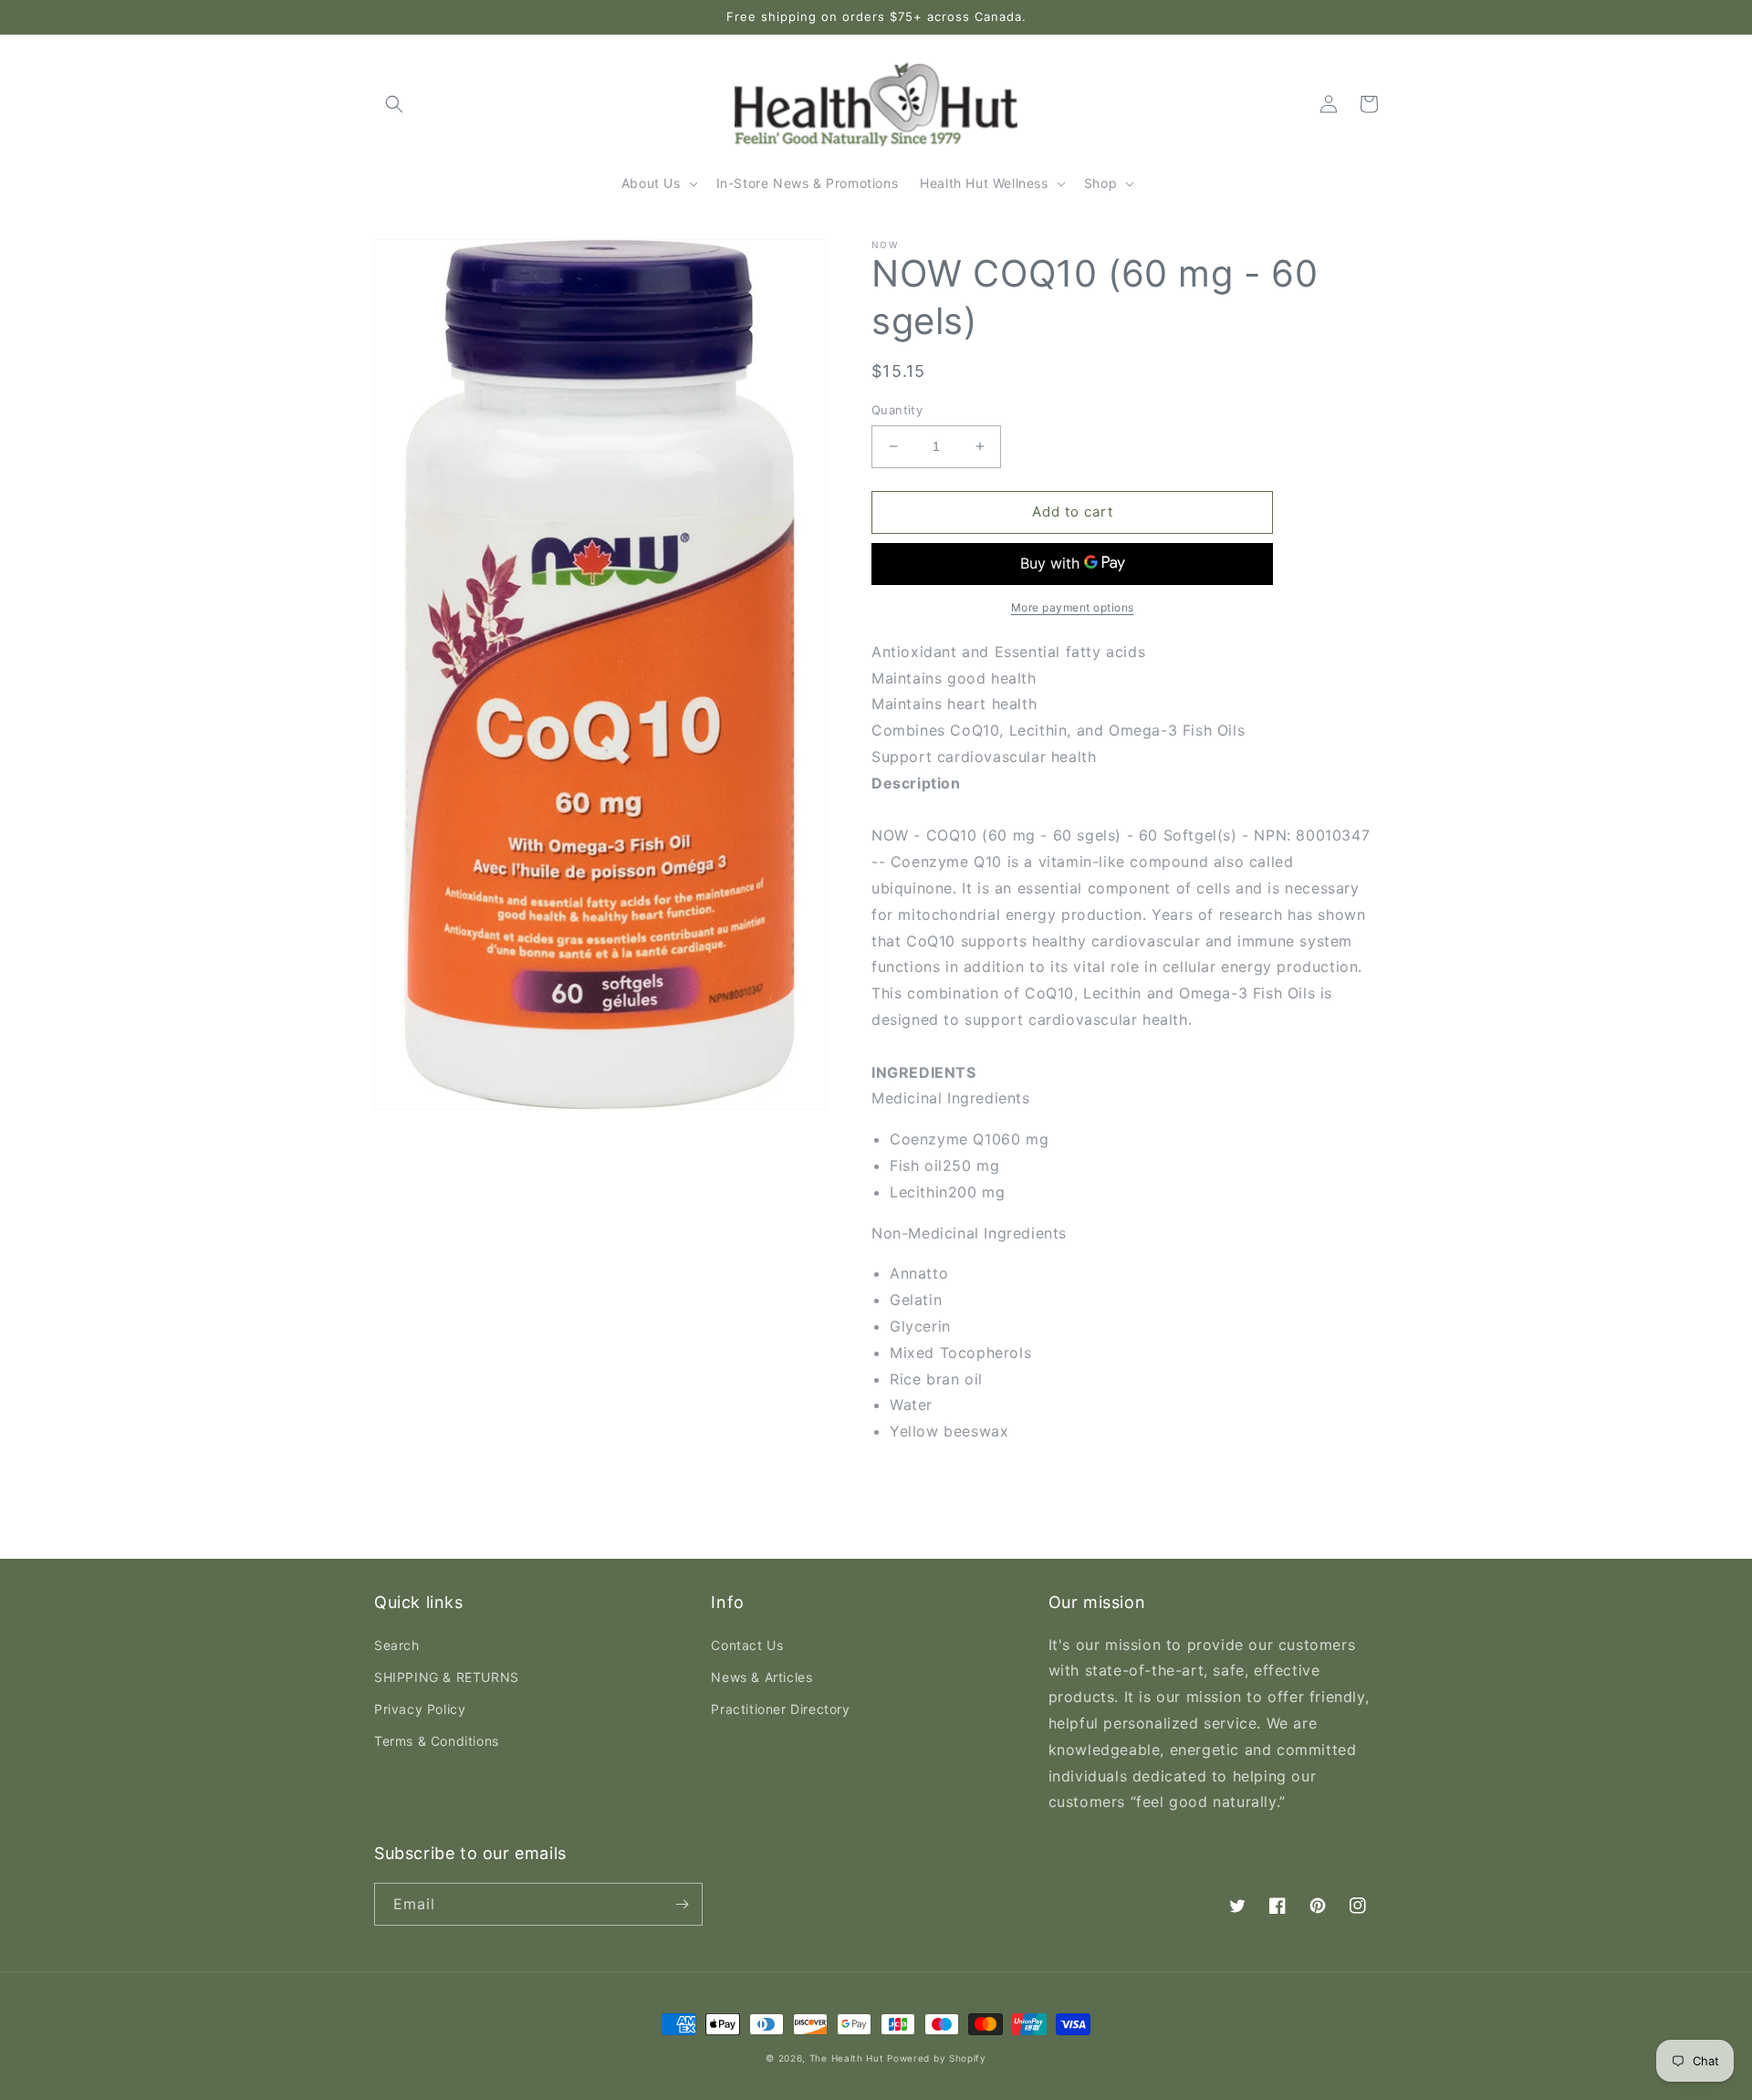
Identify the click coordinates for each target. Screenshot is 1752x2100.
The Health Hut (847, 2058)
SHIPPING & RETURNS (447, 1677)
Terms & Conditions (437, 1741)
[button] (394, 104)
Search (397, 1645)
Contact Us (747, 1645)
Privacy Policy (420, 1709)
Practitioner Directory (780, 1709)
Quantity (897, 410)
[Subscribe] (682, 1904)
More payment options (1073, 607)
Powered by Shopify (937, 2058)
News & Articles (761, 1677)
